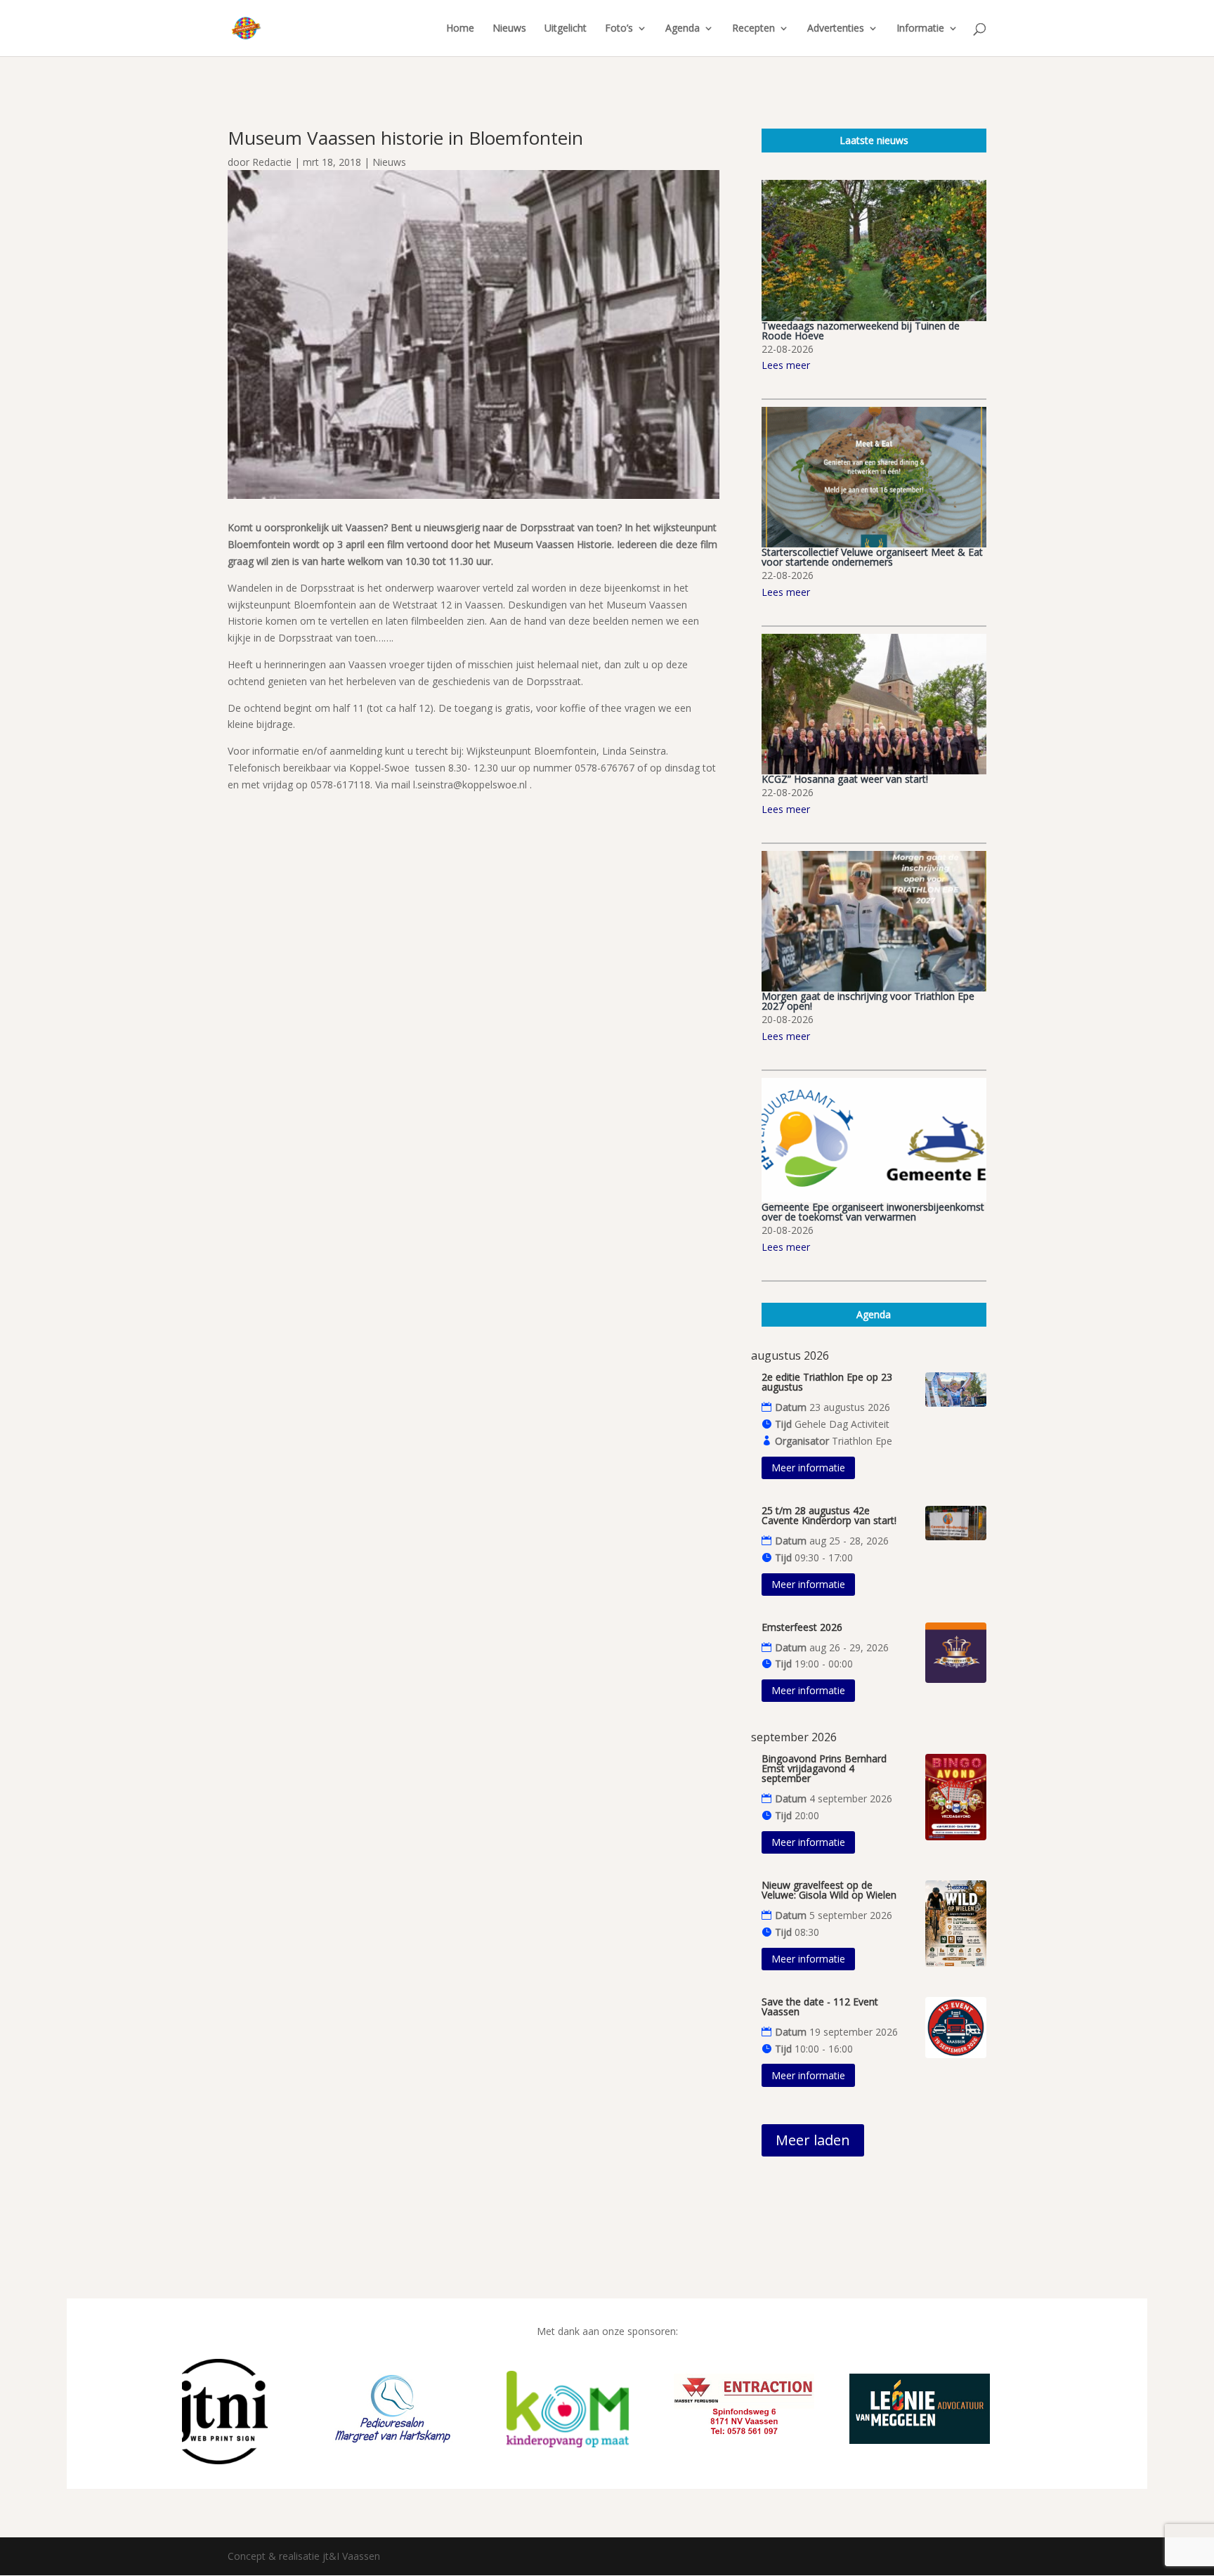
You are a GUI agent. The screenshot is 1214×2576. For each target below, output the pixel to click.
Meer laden (813, 2140)
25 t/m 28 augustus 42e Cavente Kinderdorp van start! (829, 1515)
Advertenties (836, 29)
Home (460, 29)
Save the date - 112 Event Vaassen (820, 2006)
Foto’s (619, 29)
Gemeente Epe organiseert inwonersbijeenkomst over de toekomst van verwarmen (873, 1212)
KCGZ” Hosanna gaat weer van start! (845, 779)
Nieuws (509, 29)
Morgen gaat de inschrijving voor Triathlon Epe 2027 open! (868, 1001)
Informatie (920, 29)
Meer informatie (808, 1468)
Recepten (753, 29)
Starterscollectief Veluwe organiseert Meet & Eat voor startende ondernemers (872, 557)
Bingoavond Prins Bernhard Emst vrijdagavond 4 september (824, 1768)
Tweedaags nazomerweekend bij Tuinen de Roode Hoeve (861, 331)
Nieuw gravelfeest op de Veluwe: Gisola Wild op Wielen (829, 1890)
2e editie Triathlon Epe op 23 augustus (827, 1382)
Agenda (683, 29)
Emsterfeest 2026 (802, 1627)
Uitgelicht (566, 29)
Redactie (272, 162)
